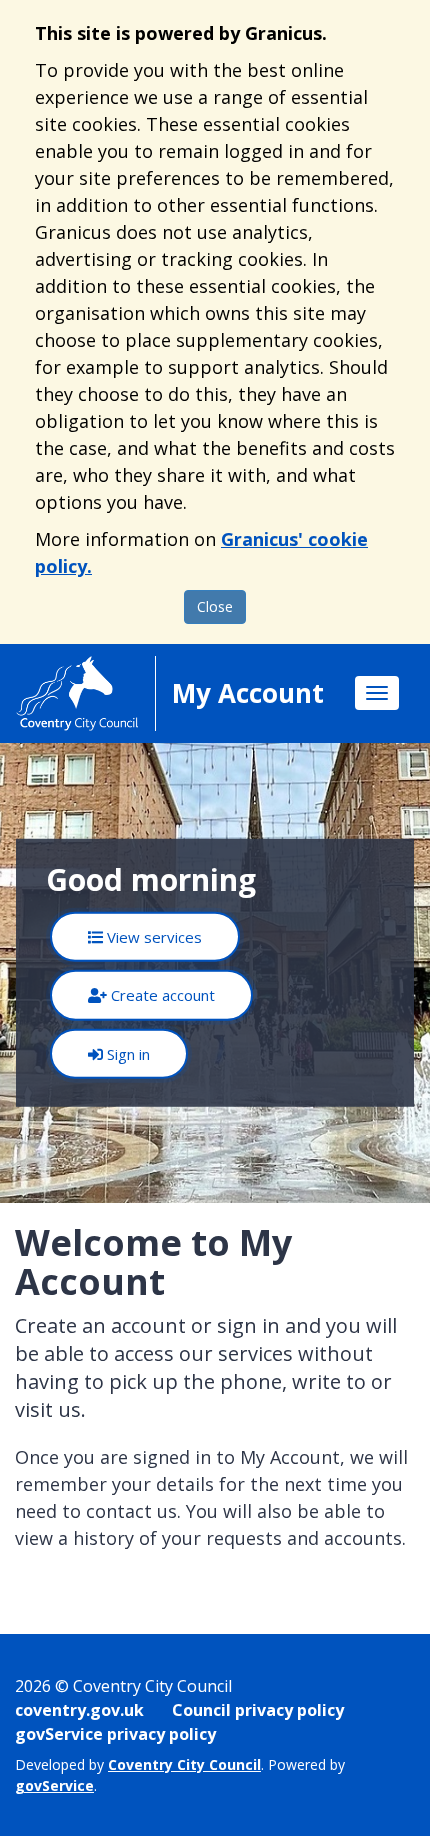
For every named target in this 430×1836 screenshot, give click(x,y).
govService (54, 1785)
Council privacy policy (258, 1710)
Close (215, 606)
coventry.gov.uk (79, 1710)
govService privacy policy (115, 1734)
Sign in (126, 1054)
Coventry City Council (184, 1764)
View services (152, 937)
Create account (161, 995)
